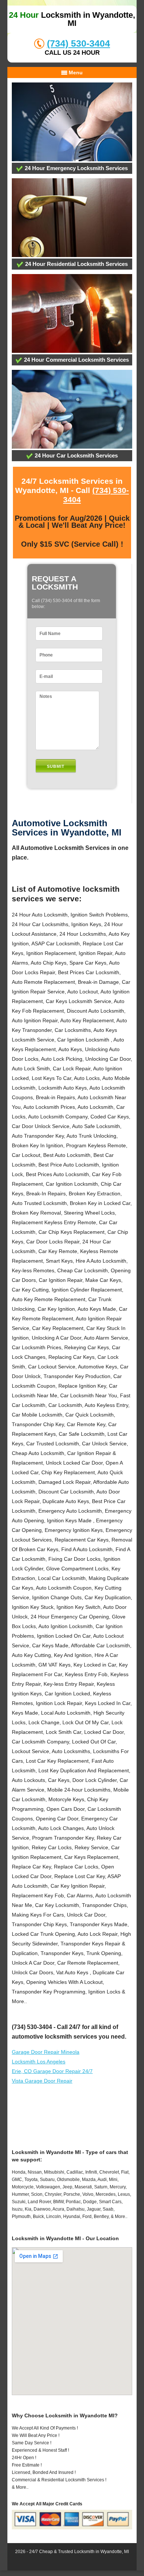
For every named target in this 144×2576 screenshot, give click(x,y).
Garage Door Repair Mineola (46, 2052)
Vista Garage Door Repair (42, 2081)
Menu (75, 72)
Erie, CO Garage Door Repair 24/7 (52, 2071)
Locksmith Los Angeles (39, 2062)
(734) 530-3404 (78, 43)
